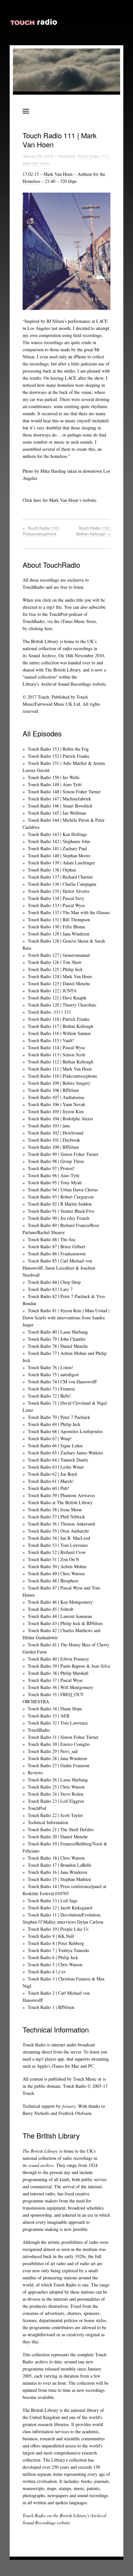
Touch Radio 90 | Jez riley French (59, 1218)
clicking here (41, 628)
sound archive (41, 2165)
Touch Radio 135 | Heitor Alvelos (59, 891)
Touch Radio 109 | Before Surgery (59, 1083)
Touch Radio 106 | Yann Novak (56, 1104)
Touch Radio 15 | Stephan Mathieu (59, 1879)
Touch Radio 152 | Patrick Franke (59, 756)
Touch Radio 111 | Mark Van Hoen (60, 1069)
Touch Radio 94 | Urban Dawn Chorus (63, 1190)
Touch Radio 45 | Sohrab (51, 1609)
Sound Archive (42, 655)
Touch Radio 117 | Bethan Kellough (61, 1026)
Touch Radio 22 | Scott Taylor (55, 1815)
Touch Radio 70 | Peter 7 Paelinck (59, 1417)
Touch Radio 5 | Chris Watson (55, 1964)
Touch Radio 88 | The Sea (51, 1239)
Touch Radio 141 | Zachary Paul (57, 848)
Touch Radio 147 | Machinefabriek (59, 799)
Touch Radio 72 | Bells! (49, 1396)
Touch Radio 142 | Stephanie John (59, 841)
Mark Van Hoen (64, 500)
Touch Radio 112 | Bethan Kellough (93, 531)
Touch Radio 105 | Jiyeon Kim (56, 1111)
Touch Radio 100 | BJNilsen (53, 1147)
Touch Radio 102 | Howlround (56, 1133)
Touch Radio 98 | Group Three (56, 1161)
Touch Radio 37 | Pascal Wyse (55, 1680)
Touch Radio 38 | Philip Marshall (58, 1673)
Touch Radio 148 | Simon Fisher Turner (64, 792)
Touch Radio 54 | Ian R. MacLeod (59, 1538)
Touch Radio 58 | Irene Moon (55, 1510)
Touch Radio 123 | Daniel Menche (59, 983)
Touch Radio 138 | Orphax (52, 870)
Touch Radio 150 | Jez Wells (54, 777)
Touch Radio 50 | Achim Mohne (57, 1566)
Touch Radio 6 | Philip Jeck (53, 1957)
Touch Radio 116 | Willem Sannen (59, 1033)
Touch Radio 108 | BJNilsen (53, 1090)
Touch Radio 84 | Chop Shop (54, 1282)
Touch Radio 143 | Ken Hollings (57, 834)
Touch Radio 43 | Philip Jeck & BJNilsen (65, 1623)
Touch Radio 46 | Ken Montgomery (60, 1602)
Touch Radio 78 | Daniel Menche (58, 1346)
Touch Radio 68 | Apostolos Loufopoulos (65, 1431)
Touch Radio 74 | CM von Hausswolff (62, 1382)
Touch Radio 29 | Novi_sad (53, 1751)
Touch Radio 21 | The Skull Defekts (61, 1829)
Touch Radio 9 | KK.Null (51, 1936)
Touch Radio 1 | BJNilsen (51, 2007)
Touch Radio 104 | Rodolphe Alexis (60, 1119)
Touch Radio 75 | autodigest (53, 1374)
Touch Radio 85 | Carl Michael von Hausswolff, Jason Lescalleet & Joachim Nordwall (59, 1268)
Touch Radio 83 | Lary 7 (50, 1289)
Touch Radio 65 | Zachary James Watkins (65, 1453)
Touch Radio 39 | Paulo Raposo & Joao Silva (69, 1666)
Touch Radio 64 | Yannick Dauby (58, 1460)
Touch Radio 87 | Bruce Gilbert (56, 1246)
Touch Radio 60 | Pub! (48, 1488)
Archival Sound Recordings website (73, 684)
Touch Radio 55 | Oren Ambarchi (58, 1531)
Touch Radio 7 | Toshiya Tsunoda (58, 1950)
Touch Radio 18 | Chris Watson (56, 1858)
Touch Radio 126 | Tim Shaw (55, 962)
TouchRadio (39, 1730)
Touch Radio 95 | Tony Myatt (55, 1182)
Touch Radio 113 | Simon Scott (56, 1055)
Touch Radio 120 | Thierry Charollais (62, 1005)
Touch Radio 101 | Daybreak (54, 1140)
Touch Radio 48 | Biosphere (53, 1581)
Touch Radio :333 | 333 (49, 1012)
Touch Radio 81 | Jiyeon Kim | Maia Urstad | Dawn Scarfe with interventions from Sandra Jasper (66, 1318)
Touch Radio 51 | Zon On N (53, 1559)
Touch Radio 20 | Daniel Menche (58, 1837)
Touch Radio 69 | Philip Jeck (54, 1424)
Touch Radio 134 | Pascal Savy (56, 898)
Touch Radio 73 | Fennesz (51, 1389)
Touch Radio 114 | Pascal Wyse (56, 1047)
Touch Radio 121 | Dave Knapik (57, 998)
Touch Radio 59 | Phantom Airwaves (61, 1495)
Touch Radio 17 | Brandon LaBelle (60, 1865)
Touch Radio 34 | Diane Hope (55, 1709)
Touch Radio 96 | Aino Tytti (54, 1175)
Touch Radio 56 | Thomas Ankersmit (61, 1524)
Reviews (35, 1773)
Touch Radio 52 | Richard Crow (57, 1552)
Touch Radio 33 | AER (49, 1716)
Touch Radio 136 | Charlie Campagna (62, 884)
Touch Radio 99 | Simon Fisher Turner (63, 1154)
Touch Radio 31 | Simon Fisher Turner (63, 1737)
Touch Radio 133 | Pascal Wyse (56, 905)
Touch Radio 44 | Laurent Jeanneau (60, 1616)
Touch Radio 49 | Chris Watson (56, 1573)
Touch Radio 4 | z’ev (47, 1972)
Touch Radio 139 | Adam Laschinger (61, 863)
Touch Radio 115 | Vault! (51, 1040)
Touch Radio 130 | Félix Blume (56, 927)
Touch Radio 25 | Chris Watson (56, 1787)
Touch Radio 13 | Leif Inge (53, 1900)
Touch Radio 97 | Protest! (51, 1168)
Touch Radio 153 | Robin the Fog (58, 749)
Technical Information (48, 1822)
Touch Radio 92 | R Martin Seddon (60, 1204)
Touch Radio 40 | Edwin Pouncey (58, 1659)
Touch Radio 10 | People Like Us (58, 1929)
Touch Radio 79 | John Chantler (57, 1339)
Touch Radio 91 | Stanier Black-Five (61, 1211)
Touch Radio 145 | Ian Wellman (57, 813)
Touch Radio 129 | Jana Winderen (59, 934)
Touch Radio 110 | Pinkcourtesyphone (41, 531)
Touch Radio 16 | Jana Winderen (57, 1872)
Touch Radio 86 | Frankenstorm (57, 1254)
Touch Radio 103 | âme (49, 1126)
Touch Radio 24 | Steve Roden (56, 1794)
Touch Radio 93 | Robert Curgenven (61, 1197)
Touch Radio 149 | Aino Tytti (55, 784)
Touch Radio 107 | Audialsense (56, 1097)
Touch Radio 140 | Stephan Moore (59, 855)
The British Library (41, 641)
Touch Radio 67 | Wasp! (50, 1438)
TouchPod (37, 1808)
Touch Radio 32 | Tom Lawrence (58, 1723)
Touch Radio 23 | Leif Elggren (56, 1801)
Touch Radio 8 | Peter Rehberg (56, 1943)
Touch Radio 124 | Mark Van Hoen (60, 976)
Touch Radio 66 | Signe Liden (55, 1446)
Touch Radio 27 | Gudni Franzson (59, 1765)
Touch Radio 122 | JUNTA (52, 991)
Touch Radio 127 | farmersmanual (59, 955)
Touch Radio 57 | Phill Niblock (56, 1517)
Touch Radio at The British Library (60, 1502)
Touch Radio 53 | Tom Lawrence (58, 1545)
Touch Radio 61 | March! (51, 1481)
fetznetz (69, 2106)
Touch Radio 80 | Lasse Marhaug (58, 1332)
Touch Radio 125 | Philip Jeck (55, 969)
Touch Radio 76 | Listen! (51, 1367)
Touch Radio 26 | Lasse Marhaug (58, 1780)
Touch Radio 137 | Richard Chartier (60, 877)
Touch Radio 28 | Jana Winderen (57, 1758)
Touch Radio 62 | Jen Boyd (52, 1474)
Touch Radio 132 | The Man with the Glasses (69, 912)
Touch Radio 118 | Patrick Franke (59, 1019)
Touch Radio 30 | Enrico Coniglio (59, 1744)
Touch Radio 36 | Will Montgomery (61, 1687)
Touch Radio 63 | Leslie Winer (56, 1467)
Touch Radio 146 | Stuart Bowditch (60, 806)
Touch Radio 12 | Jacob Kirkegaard (60, 1908)
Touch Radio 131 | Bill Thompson (59, 919)
